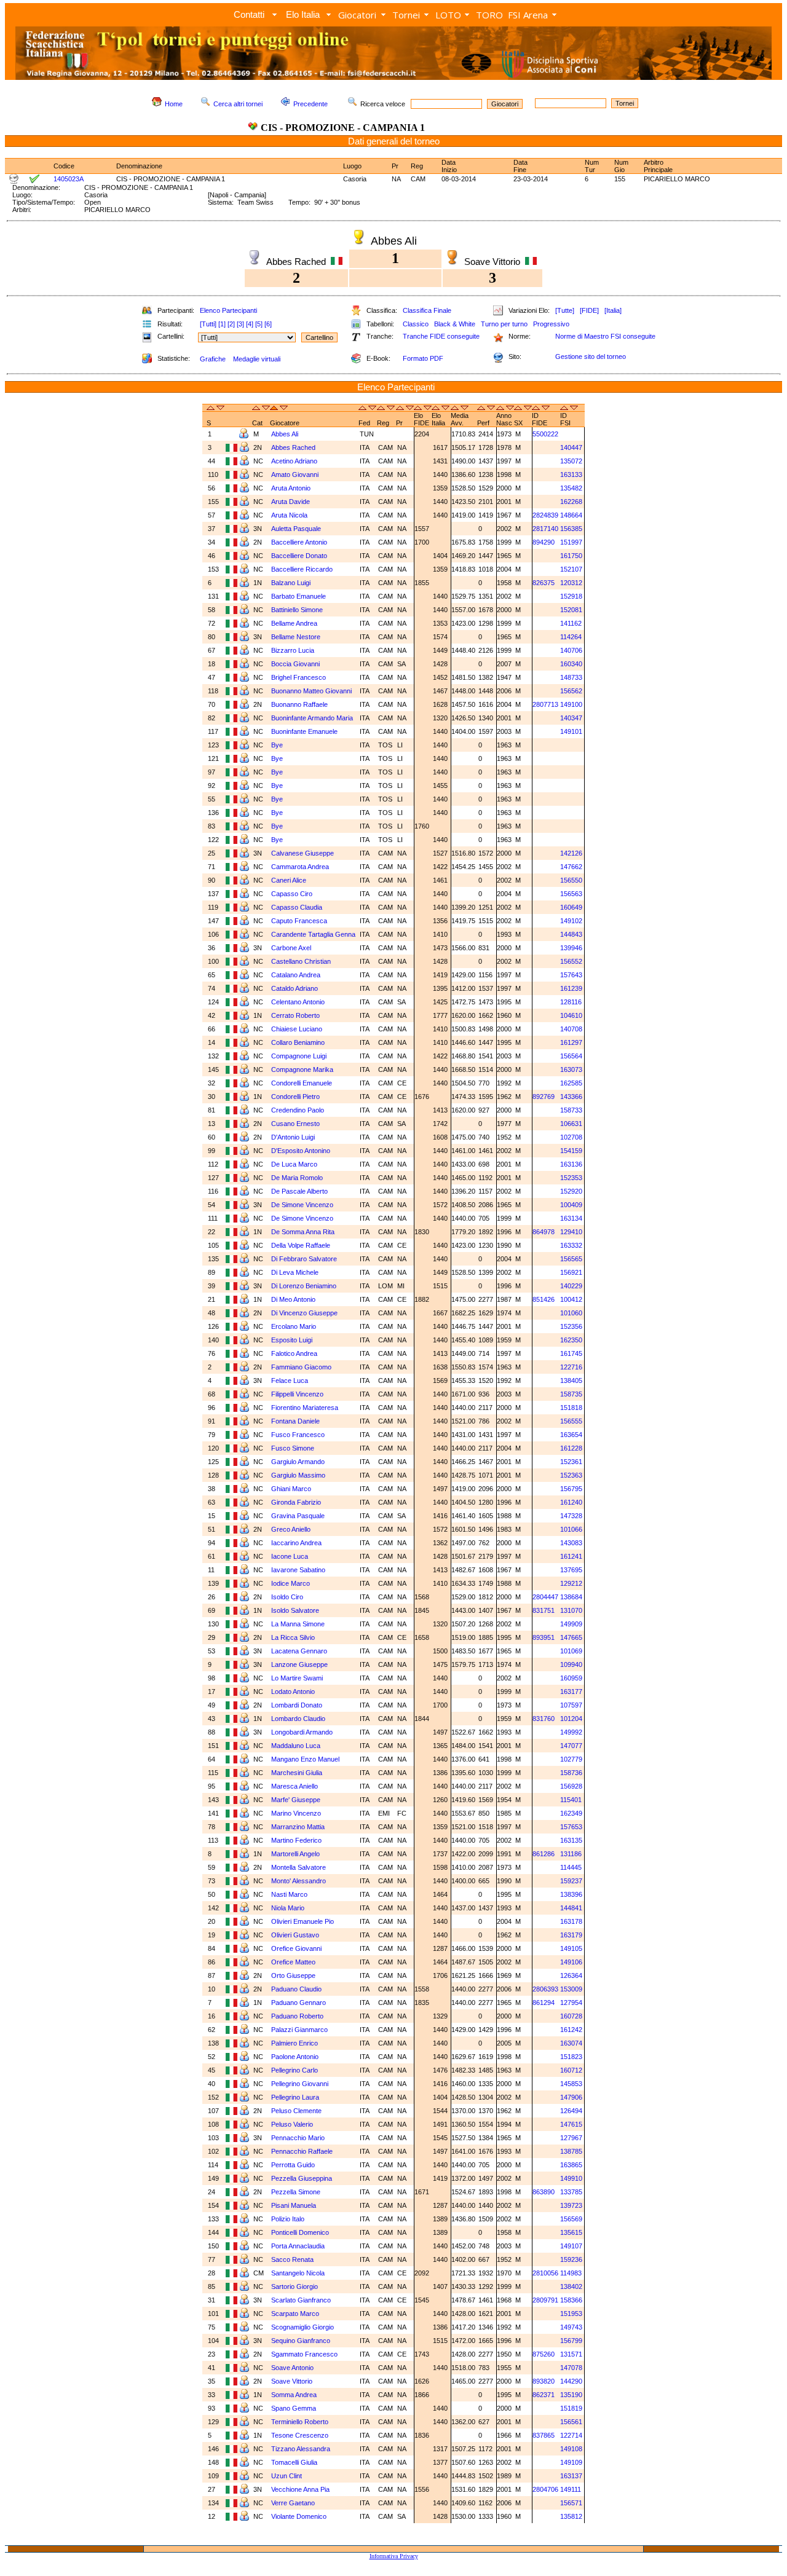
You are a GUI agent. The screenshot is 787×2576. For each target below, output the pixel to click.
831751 (544, 1610)
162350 (571, 1340)
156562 (571, 691)
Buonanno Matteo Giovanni (311, 691)
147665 (571, 1637)
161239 (571, 988)
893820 (544, 2381)
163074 (571, 2043)
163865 (571, 2165)
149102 (571, 921)
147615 (571, 2124)
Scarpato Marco (295, 2314)
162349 (571, 1813)
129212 (571, 1583)
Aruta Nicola (289, 515)
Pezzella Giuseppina (302, 2178)
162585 (571, 1083)
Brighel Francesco (299, 677)
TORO (489, 15)
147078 (571, 2368)
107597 (571, 1705)
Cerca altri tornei (238, 104)
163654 (571, 1435)
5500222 (545, 434)
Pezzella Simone (296, 2192)
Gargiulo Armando (298, 1462)
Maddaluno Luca (296, 1746)
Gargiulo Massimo (298, 1475)
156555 (571, 1421)
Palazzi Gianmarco (299, 2030)
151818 (571, 1408)
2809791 (545, 2300)
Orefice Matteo (293, 1962)
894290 (544, 542)
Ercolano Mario (294, 1326)
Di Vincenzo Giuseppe (304, 1313)
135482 (571, 488)
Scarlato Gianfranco (301, 2300)
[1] (222, 324)
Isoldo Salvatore (295, 1610)
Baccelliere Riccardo (302, 569)
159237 (571, 1881)
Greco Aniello (291, 1529)
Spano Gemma (294, 2408)
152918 (571, 596)
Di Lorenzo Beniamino (304, 1286)
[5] (259, 324)
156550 (571, 880)
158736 (571, 1773)
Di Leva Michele (295, 1272)
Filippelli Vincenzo (297, 1394)
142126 (571, 853)
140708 (571, 1029)
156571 (571, 2503)
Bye (277, 745)
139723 (571, 2205)
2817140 (545, 529)
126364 (571, 1975)
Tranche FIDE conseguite (441, 336)
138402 (571, 2286)
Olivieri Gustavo (295, 1935)
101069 (571, 1651)
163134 (571, 1218)
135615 (571, 2232)
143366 (571, 1097)
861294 (544, 2003)
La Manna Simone (298, 1624)
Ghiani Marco (291, 1489)
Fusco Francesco (298, 1435)
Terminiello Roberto (300, 2422)
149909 (571, 1624)
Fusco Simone (293, 1448)
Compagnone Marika (302, 1069)
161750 (571, 556)
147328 (571, 1516)
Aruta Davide (291, 502)
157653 (571, 1827)
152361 (571, 1462)
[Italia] (613, 310)
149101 (571, 731)
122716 (571, 1367)
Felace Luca (290, 1381)
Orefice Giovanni (296, 1948)
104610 (571, 1015)
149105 (571, 1948)
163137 (571, 2476)
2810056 (545, 2273)
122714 (571, 2435)
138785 (571, 2151)
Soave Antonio (292, 2368)
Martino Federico (296, 1840)
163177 (571, 1692)
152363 (571, 1475)
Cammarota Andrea (300, 867)
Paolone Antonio (295, 2057)
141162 (571, 623)
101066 (571, 1529)
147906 (571, 2097)
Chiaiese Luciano (297, 1029)
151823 (571, 2057)
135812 (571, 2516)
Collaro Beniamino (298, 1042)
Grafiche (213, 359)
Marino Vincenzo (296, 1813)
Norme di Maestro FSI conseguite (605, 336)
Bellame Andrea (294, 623)
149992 (571, 1732)
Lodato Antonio (293, 1692)
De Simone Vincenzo (302, 1205)
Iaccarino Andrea (296, 1543)
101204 (571, 1719)
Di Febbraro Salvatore (304, 1259)
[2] (231, 324)
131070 (571, 1610)
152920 (571, 1191)
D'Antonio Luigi (293, 1137)
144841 (571, 1908)
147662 (571, 867)
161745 (571, 1353)
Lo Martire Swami (297, 1678)
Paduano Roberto (297, 2016)
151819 (571, 2408)
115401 (571, 1800)
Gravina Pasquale (298, 1516)
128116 (571, 1002)
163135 (571, 1840)
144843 (571, 934)
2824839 (545, 515)
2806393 (545, 1989)
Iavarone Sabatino (298, 1570)
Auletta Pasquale (296, 529)
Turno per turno (504, 324)
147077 (571, 1746)
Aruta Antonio (291, 488)
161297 (571, 1042)
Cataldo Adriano (295, 988)
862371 (544, 2395)
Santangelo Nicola (298, 2273)
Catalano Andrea (296, 975)
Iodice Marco (291, 1583)
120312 (571, 583)
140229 (571, 1286)
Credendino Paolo (298, 1110)
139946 (571, 948)
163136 (571, 1164)
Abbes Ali (285, 434)
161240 (571, 1502)
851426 (544, 1299)
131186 (571, 1854)
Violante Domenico (299, 2516)
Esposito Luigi (292, 1340)
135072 (571, 461)
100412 (571, 1299)
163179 (571, 1935)
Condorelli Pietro (295, 1097)
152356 (571, 1326)
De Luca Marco (294, 1164)
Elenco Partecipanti (228, 310)
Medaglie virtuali (257, 359)
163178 (571, 1921)
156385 (571, 529)
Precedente (310, 104)
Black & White (455, 324)
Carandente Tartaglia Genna (313, 934)
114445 (571, 1867)
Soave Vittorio (292, 2381)
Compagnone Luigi (299, 1056)
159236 (571, 2259)
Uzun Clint (287, 2476)
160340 (571, 664)
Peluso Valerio (292, 2124)
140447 (571, 447)
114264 (571, 637)
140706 (571, 650)
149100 (571, 704)
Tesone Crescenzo (300, 2435)
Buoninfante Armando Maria (312, 718)
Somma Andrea (294, 2395)
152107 (571, 569)
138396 (571, 1894)
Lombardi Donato (297, 1705)
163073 (571, 1069)
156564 (571, 1056)
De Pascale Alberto (299, 1191)
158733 (571, 1110)
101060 (571, 1313)
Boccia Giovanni (295, 664)
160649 (571, 907)
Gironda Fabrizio (296, 1502)
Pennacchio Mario (298, 2138)
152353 (571, 1178)
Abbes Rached (293, 447)
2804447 (545, 1597)
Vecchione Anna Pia (300, 2489)
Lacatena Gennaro (299, 1651)
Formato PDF (423, 358)
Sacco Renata (292, 2259)
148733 (571, 677)
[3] (240, 324)
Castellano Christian (301, 961)
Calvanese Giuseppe (303, 853)
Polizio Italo (288, 2219)
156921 (571, 1272)
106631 (571, 1124)
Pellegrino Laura (295, 2097)
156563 (571, 894)
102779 (571, 1759)
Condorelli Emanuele (302, 1083)
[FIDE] (589, 310)
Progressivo (551, 324)
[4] (250, 324)
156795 (571, 1489)
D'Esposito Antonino (301, 1151)
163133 (571, 475)
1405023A (69, 179)
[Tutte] (565, 310)
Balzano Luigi (291, 583)
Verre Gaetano (293, 2503)
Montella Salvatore (299, 1867)
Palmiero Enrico (295, 2043)
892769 (544, 1097)
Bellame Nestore (296, 637)
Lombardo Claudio (298, 1719)
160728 (571, 2016)
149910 (571, 2178)
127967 (571, 2138)
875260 (544, 2354)
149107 (571, 2246)
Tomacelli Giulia (294, 2462)
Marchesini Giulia (297, 1773)
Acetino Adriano (294, 461)
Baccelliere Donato (299, 556)
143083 (571, 1543)
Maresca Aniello (295, 1786)
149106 (571, 1962)
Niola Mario (288, 1908)
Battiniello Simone (297, 610)
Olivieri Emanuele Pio (303, 1921)
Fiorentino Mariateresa (305, 1408)
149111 (571, 2489)
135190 (571, 2395)
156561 (571, 2422)
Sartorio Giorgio (295, 2286)
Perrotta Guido (293, 2165)
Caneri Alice (289, 880)
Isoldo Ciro (287, 1597)
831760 (544, 1719)
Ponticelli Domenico (300, 2232)
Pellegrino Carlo (295, 2070)
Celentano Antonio (298, 1002)
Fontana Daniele (295, 1421)
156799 (571, 2341)
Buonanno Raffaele (299, 704)
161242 (571, 2030)
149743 (571, 2327)
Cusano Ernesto (295, 1124)
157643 (571, 975)
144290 (571, 2381)
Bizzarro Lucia (293, 650)
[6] (268, 324)
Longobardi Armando (302, 1732)
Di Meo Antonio (293, 1299)
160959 (571, 1678)
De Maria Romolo (297, 1178)
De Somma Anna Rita (303, 1232)
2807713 (545, 704)
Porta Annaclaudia (298, 2246)
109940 (571, 1664)
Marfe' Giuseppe (296, 1800)
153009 (571, 1989)
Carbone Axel (291, 948)
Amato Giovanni (295, 475)
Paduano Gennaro (299, 2003)
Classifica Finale (427, 310)
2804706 (545, 2489)
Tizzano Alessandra (301, 2449)
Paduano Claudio (296, 1989)
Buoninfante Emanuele (304, 731)
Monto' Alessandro (299, 1881)
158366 (571, 2300)
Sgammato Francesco (304, 2354)
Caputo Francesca (299, 921)
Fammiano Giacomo (301, 1367)
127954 (571, 2003)
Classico (416, 324)
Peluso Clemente (296, 2111)
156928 (571, 1786)
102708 (571, 1137)
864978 (544, 1232)
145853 (571, 2084)
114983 (571, 2273)
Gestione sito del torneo (591, 356)
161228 (571, 1448)
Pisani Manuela (294, 2205)
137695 (571, 1570)
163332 (571, 1245)
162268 (571, 502)
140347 (571, 718)
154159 (571, 1151)
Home (174, 104)
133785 (571, 2192)
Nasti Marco (289, 1894)
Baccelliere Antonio (299, 542)
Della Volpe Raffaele (301, 1245)
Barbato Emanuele (299, 596)
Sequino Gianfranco (301, 2341)
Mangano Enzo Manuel (305, 1759)
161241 (571, 1556)
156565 (571, 1259)
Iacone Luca (290, 1556)
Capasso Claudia (297, 907)
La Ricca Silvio (293, 1637)
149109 (571, 2462)
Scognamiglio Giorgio (303, 2327)
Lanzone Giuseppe (299, 1664)
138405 (571, 1381)
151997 (571, 542)
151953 (571, 2314)
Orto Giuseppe (293, 1975)
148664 (571, 515)
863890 (544, 2192)
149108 (571, 2449)
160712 (571, 2070)
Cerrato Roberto (295, 1015)
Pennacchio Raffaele (302, 2151)
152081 (571, 610)
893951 (544, 1637)
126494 (571, 2111)
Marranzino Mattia (298, 1827)
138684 (571, 1597)
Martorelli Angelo (295, 1854)
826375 (544, 583)
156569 (571, 2219)
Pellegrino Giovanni (300, 2084)
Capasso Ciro (292, 894)
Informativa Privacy (394, 2556)
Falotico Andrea (294, 1353)
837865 (544, 2435)
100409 (571, 1205)
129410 (571, 1232)
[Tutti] (208, 324)
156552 (571, 961)
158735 (571, 1394)
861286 (544, 1854)
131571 (571, 2354)
